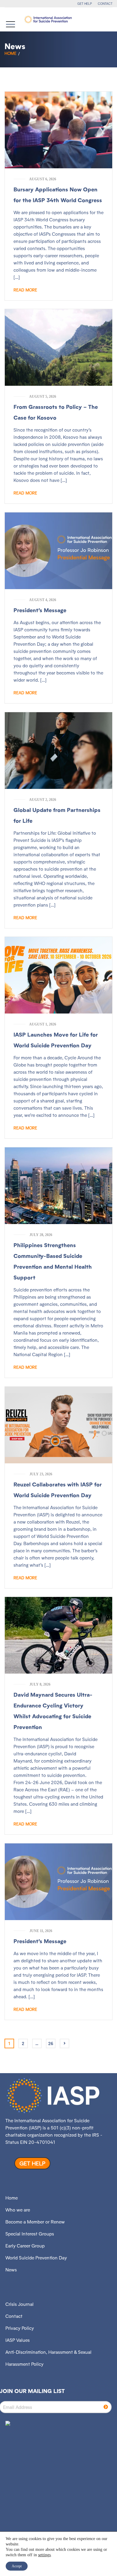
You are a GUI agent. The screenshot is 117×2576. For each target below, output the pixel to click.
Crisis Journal (19, 2304)
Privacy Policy (20, 2328)
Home (10, 53)
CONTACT (105, 4)
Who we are (18, 2210)
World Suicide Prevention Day (36, 2258)
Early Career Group (25, 2246)
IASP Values (18, 2340)
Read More (25, 290)
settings (44, 2555)
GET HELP (85, 4)
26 (51, 2043)
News (11, 2270)
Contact (14, 2316)
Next (64, 2043)
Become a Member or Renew (35, 2222)
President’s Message (40, 610)
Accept (17, 2566)
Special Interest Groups (30, 2234)
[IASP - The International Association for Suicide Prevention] (48, 19)
